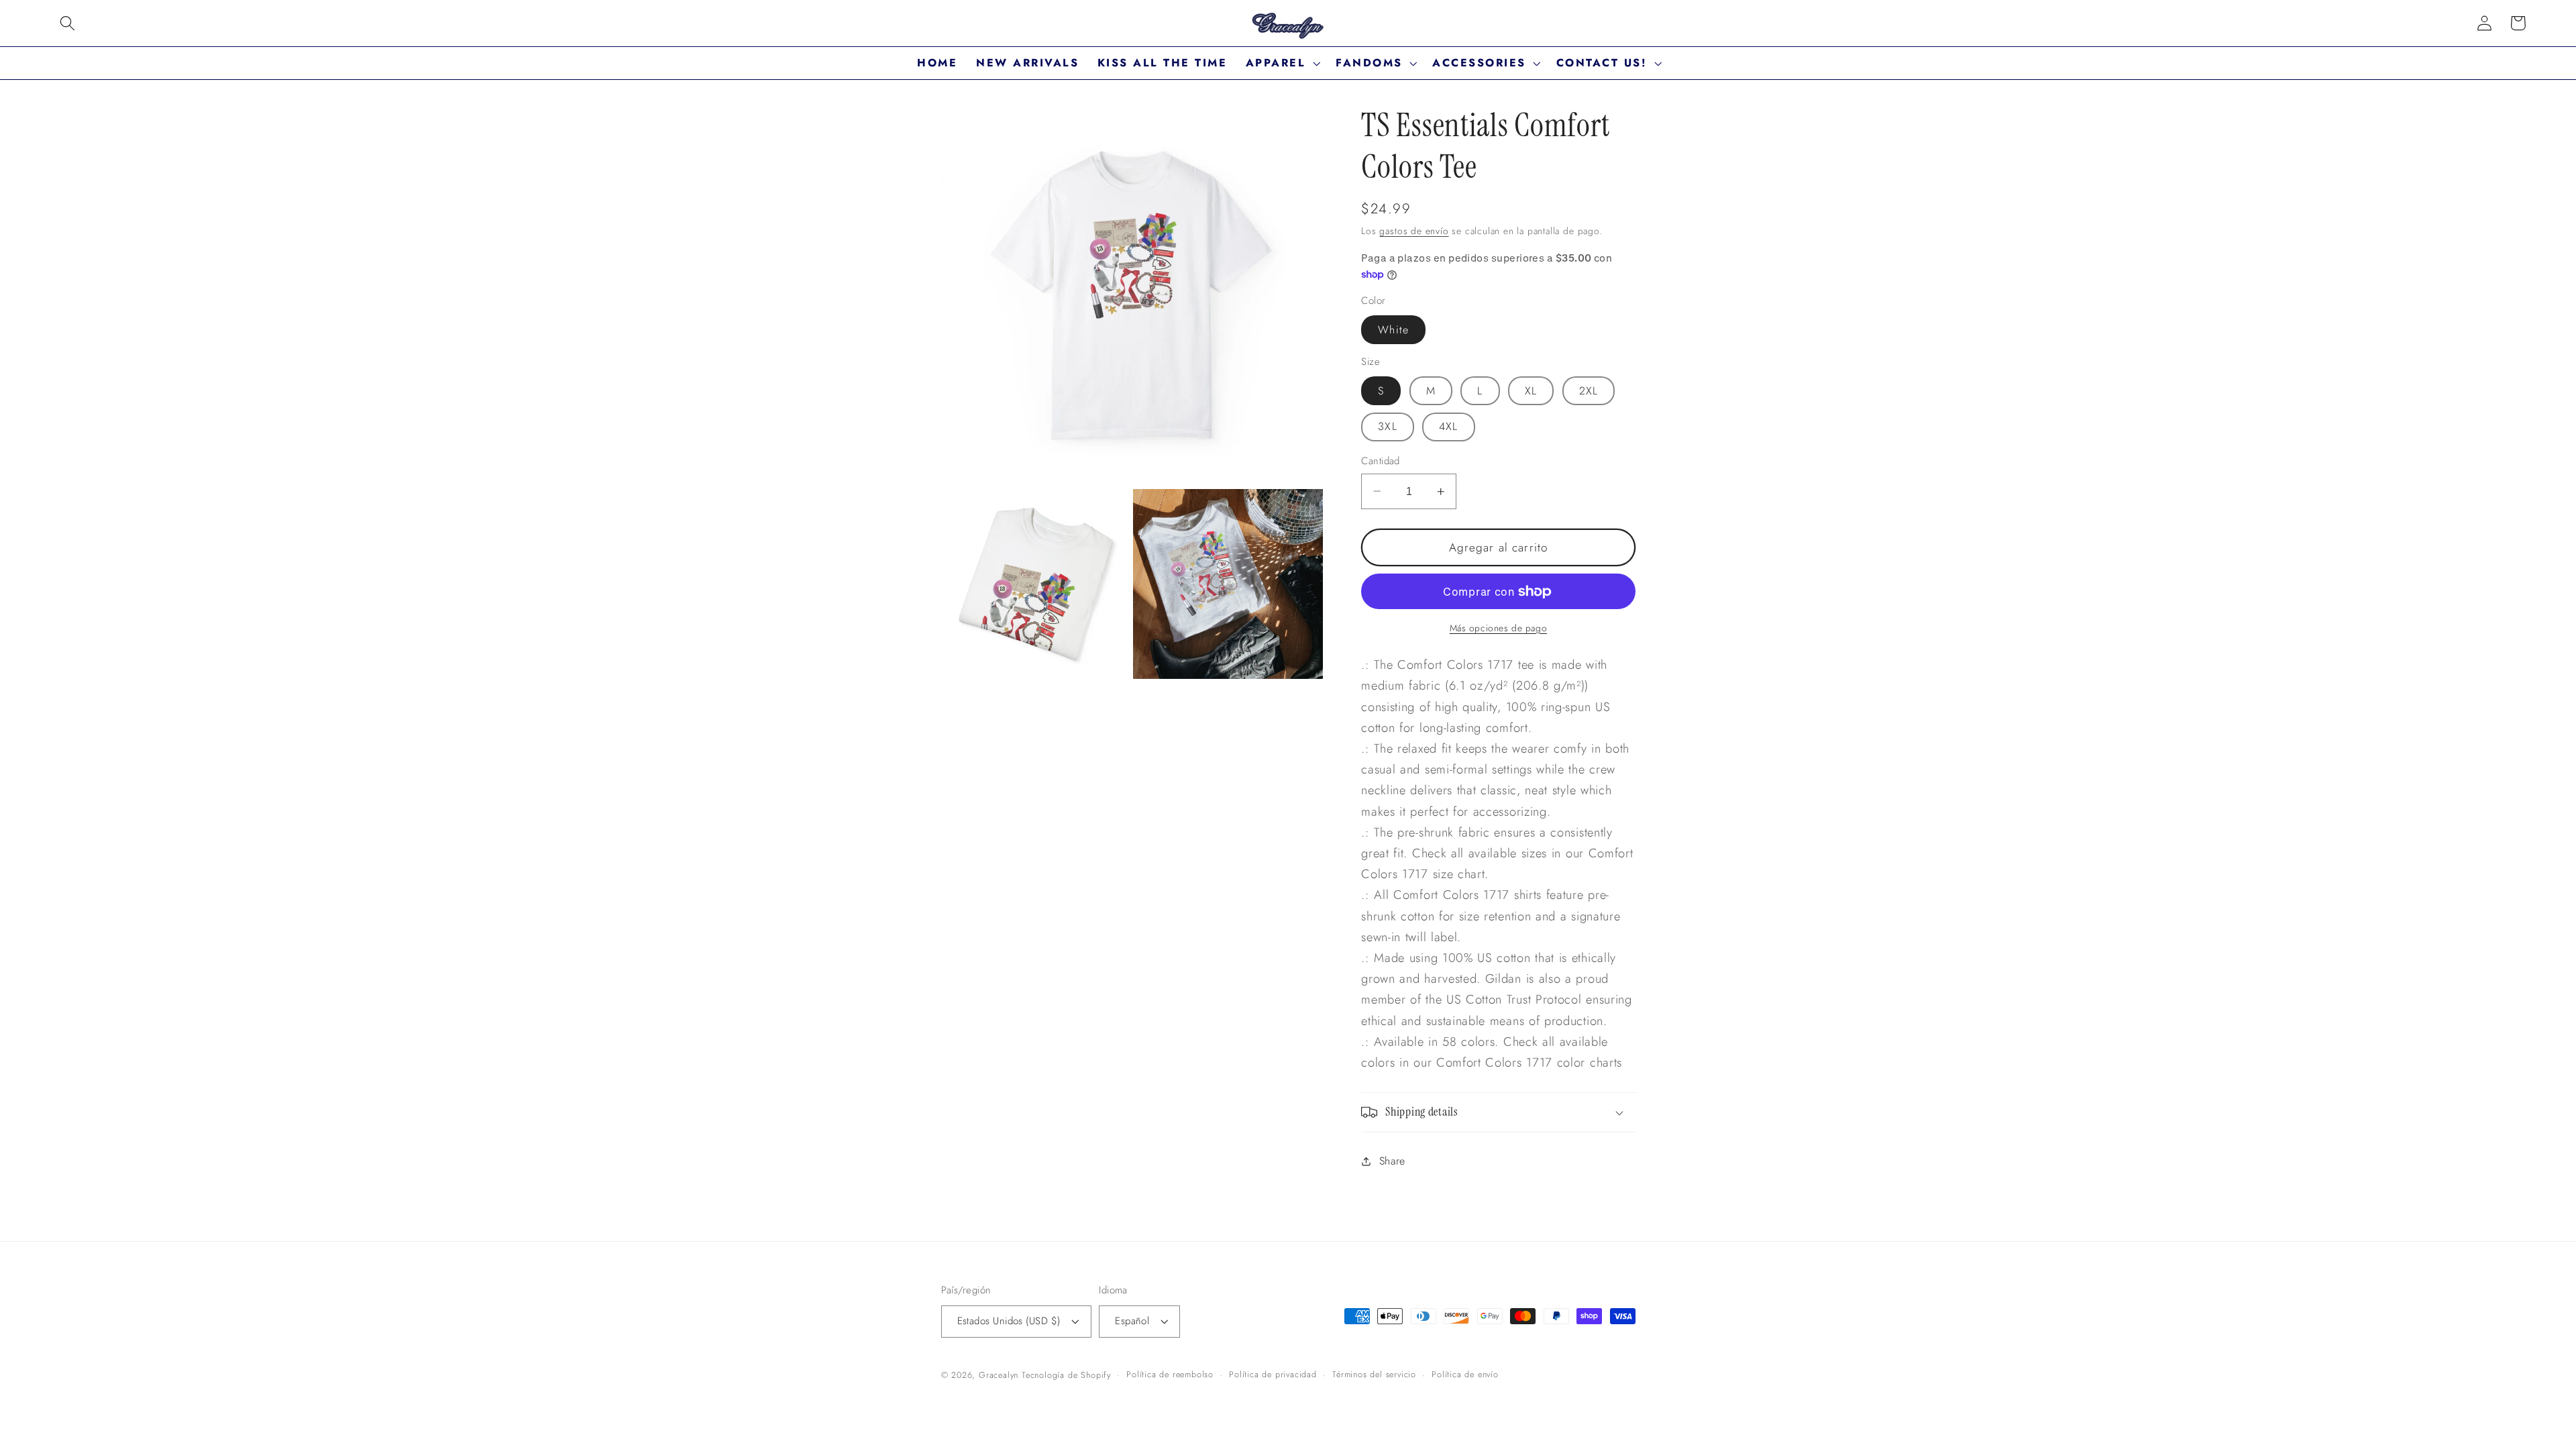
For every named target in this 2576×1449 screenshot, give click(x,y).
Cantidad (1381, 461)
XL (1531, 391)
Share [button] (1392, 1161)
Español (1132, 1321)
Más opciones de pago (1499, 628)
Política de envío (1465, 1374)
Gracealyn (999, 1375)
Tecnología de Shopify (1066, 1375)
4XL (1448, 426)
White (1393, 330)
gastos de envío (1414, 231)
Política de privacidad (1273, 1374)
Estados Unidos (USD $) (1009, 1321)
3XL (1387, 426)
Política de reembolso (1170, 1374)
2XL (1589, 391)
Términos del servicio (1374, 1374)
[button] (67, 23)
